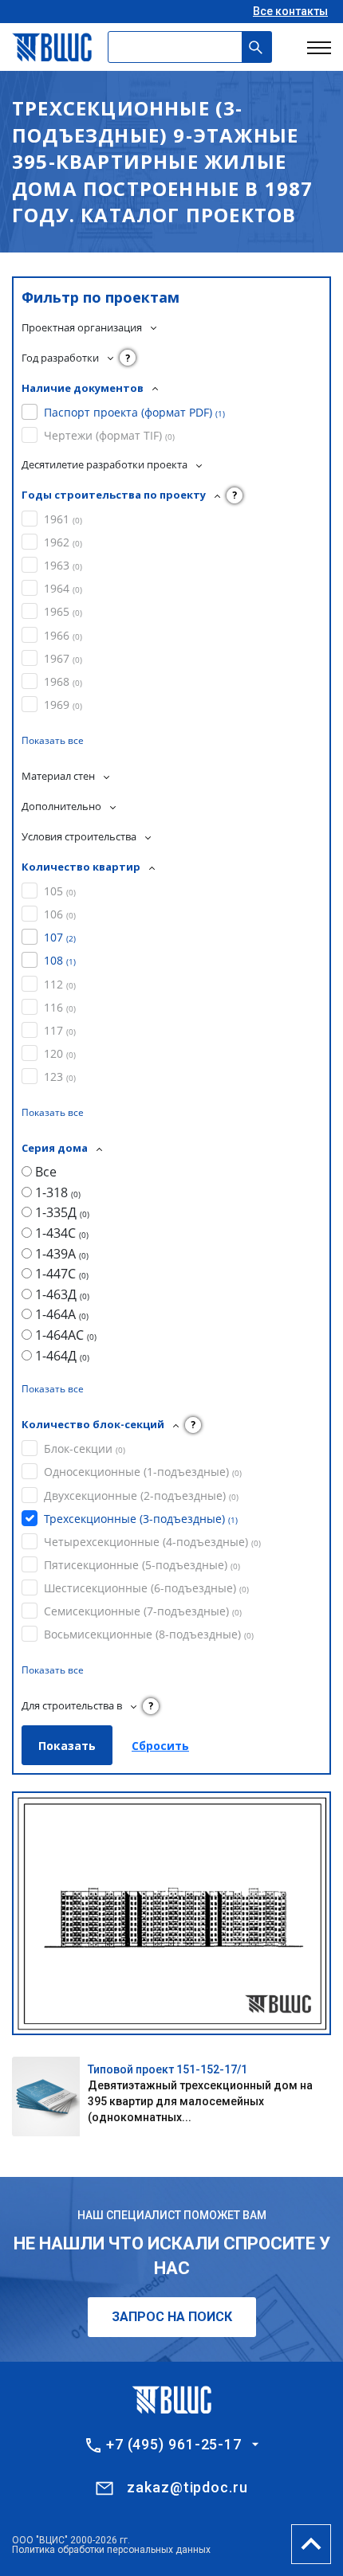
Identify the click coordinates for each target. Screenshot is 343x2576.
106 (60, 914)
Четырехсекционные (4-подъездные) (152, 1542)
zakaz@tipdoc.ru (187, 2487)
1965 (63, 611)
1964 (63, 588)
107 (60, 937)
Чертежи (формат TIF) (109, 435)
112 (60, 984)
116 (60, 1007)
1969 (63, 705)
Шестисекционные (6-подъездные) (146, 1588)
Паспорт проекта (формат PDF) (134, 412)
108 (60, 960)
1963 (63, 565)
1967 (63, 658)
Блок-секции (85, 1449)
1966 (63, 635)
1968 (63, 681)
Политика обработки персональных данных (111, 2550)
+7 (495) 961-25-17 (174, 2445)
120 (60, 1053)
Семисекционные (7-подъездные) (143, 1611)
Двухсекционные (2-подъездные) (141, 1495)
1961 (63, 519)
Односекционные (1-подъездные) (143, 1472)
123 (60, 1077)
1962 (63, 542)
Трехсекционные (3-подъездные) (141, 1519)
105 (60, 891)
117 (60, 1030)
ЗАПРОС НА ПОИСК (172, 2317)
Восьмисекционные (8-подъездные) (149, 1634)
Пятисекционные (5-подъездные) (142, 1565)
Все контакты (290, 11)
